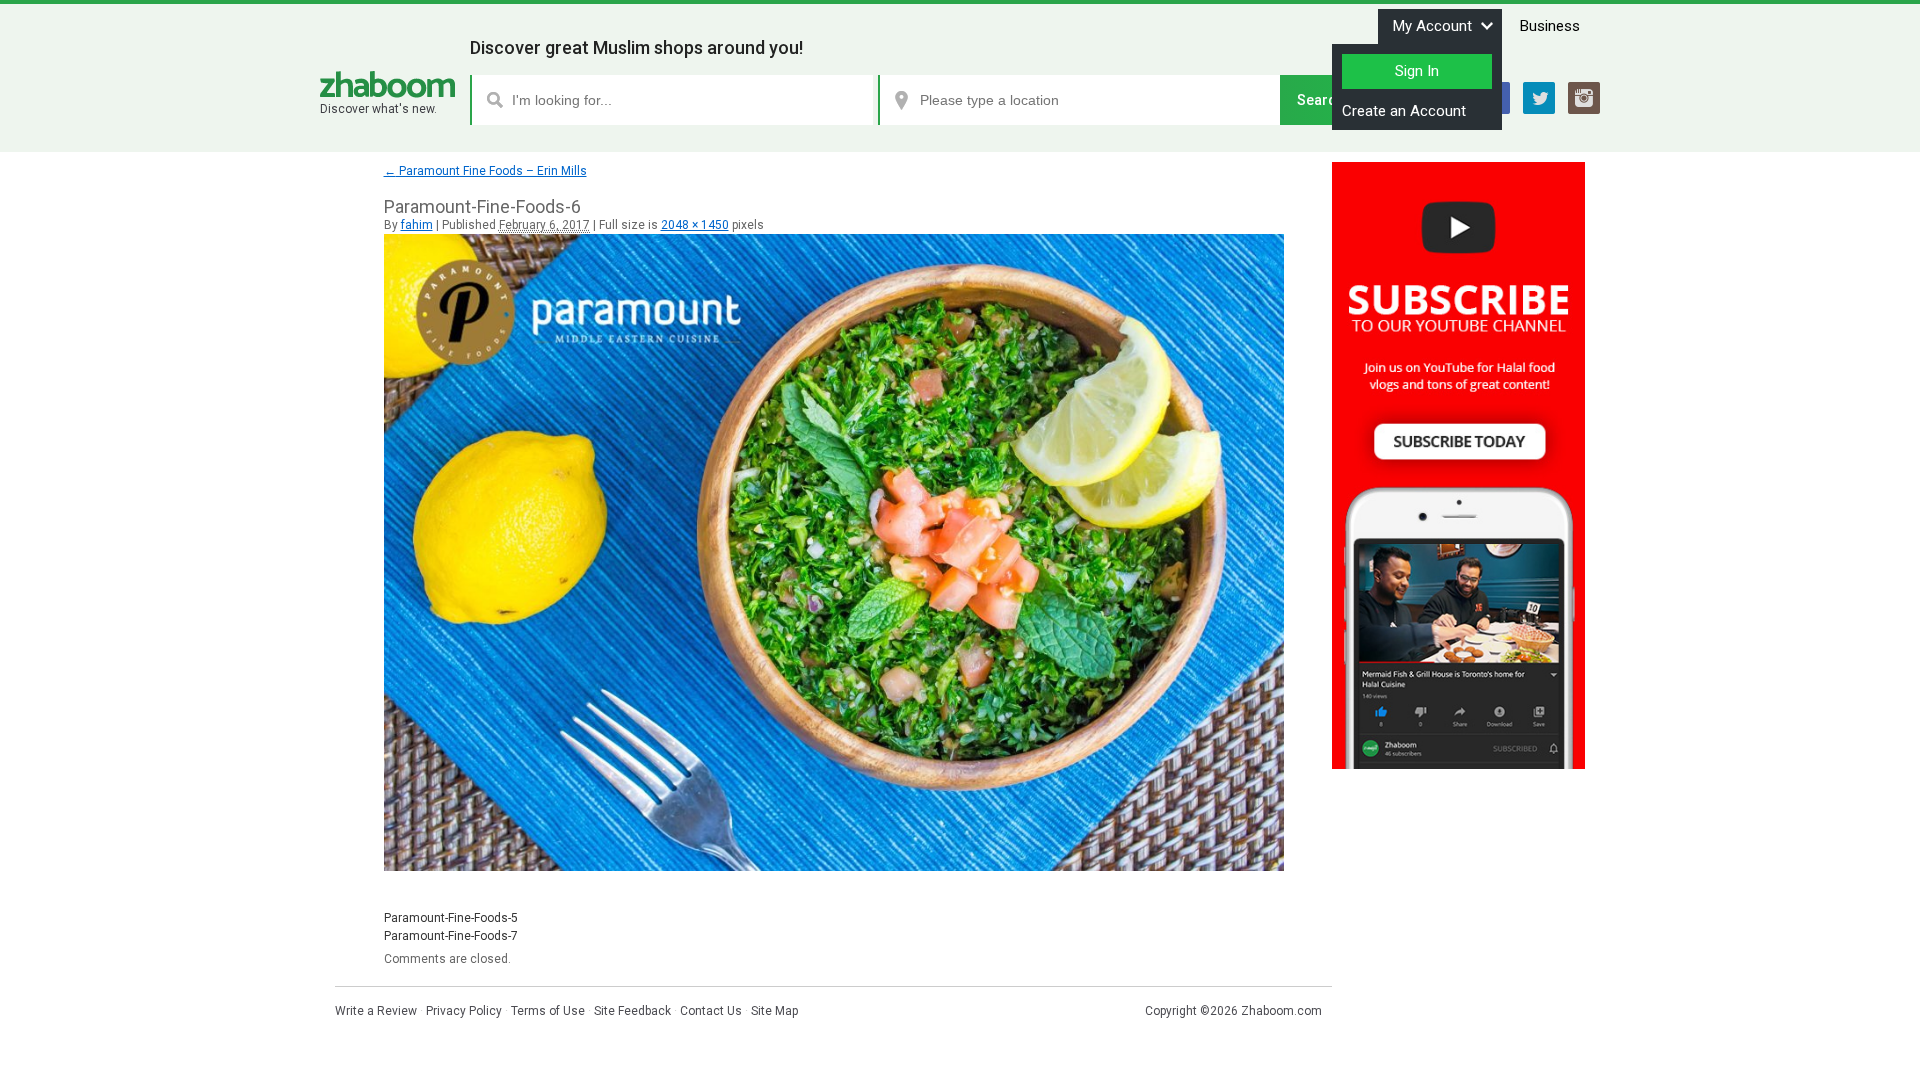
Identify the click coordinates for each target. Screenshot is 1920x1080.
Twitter (1539, 98)
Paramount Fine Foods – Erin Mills (485, 171)
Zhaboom (387, 84)
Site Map (774, 1011)
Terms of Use (548, 1011)
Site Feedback (632, 1011)
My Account (1432, 26)
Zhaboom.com (1281, 1011)
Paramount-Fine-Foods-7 (451, 936)
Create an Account (1404, 111)
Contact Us (711, 1011)
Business (1550, 26)
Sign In (1417, 71)
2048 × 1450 (695, 225)
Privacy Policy (464, 1011)
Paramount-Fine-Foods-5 (451, 918)
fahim (417, 225)
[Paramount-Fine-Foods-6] (834, 867)
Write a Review (376, 1011)
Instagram (1584, 98)
